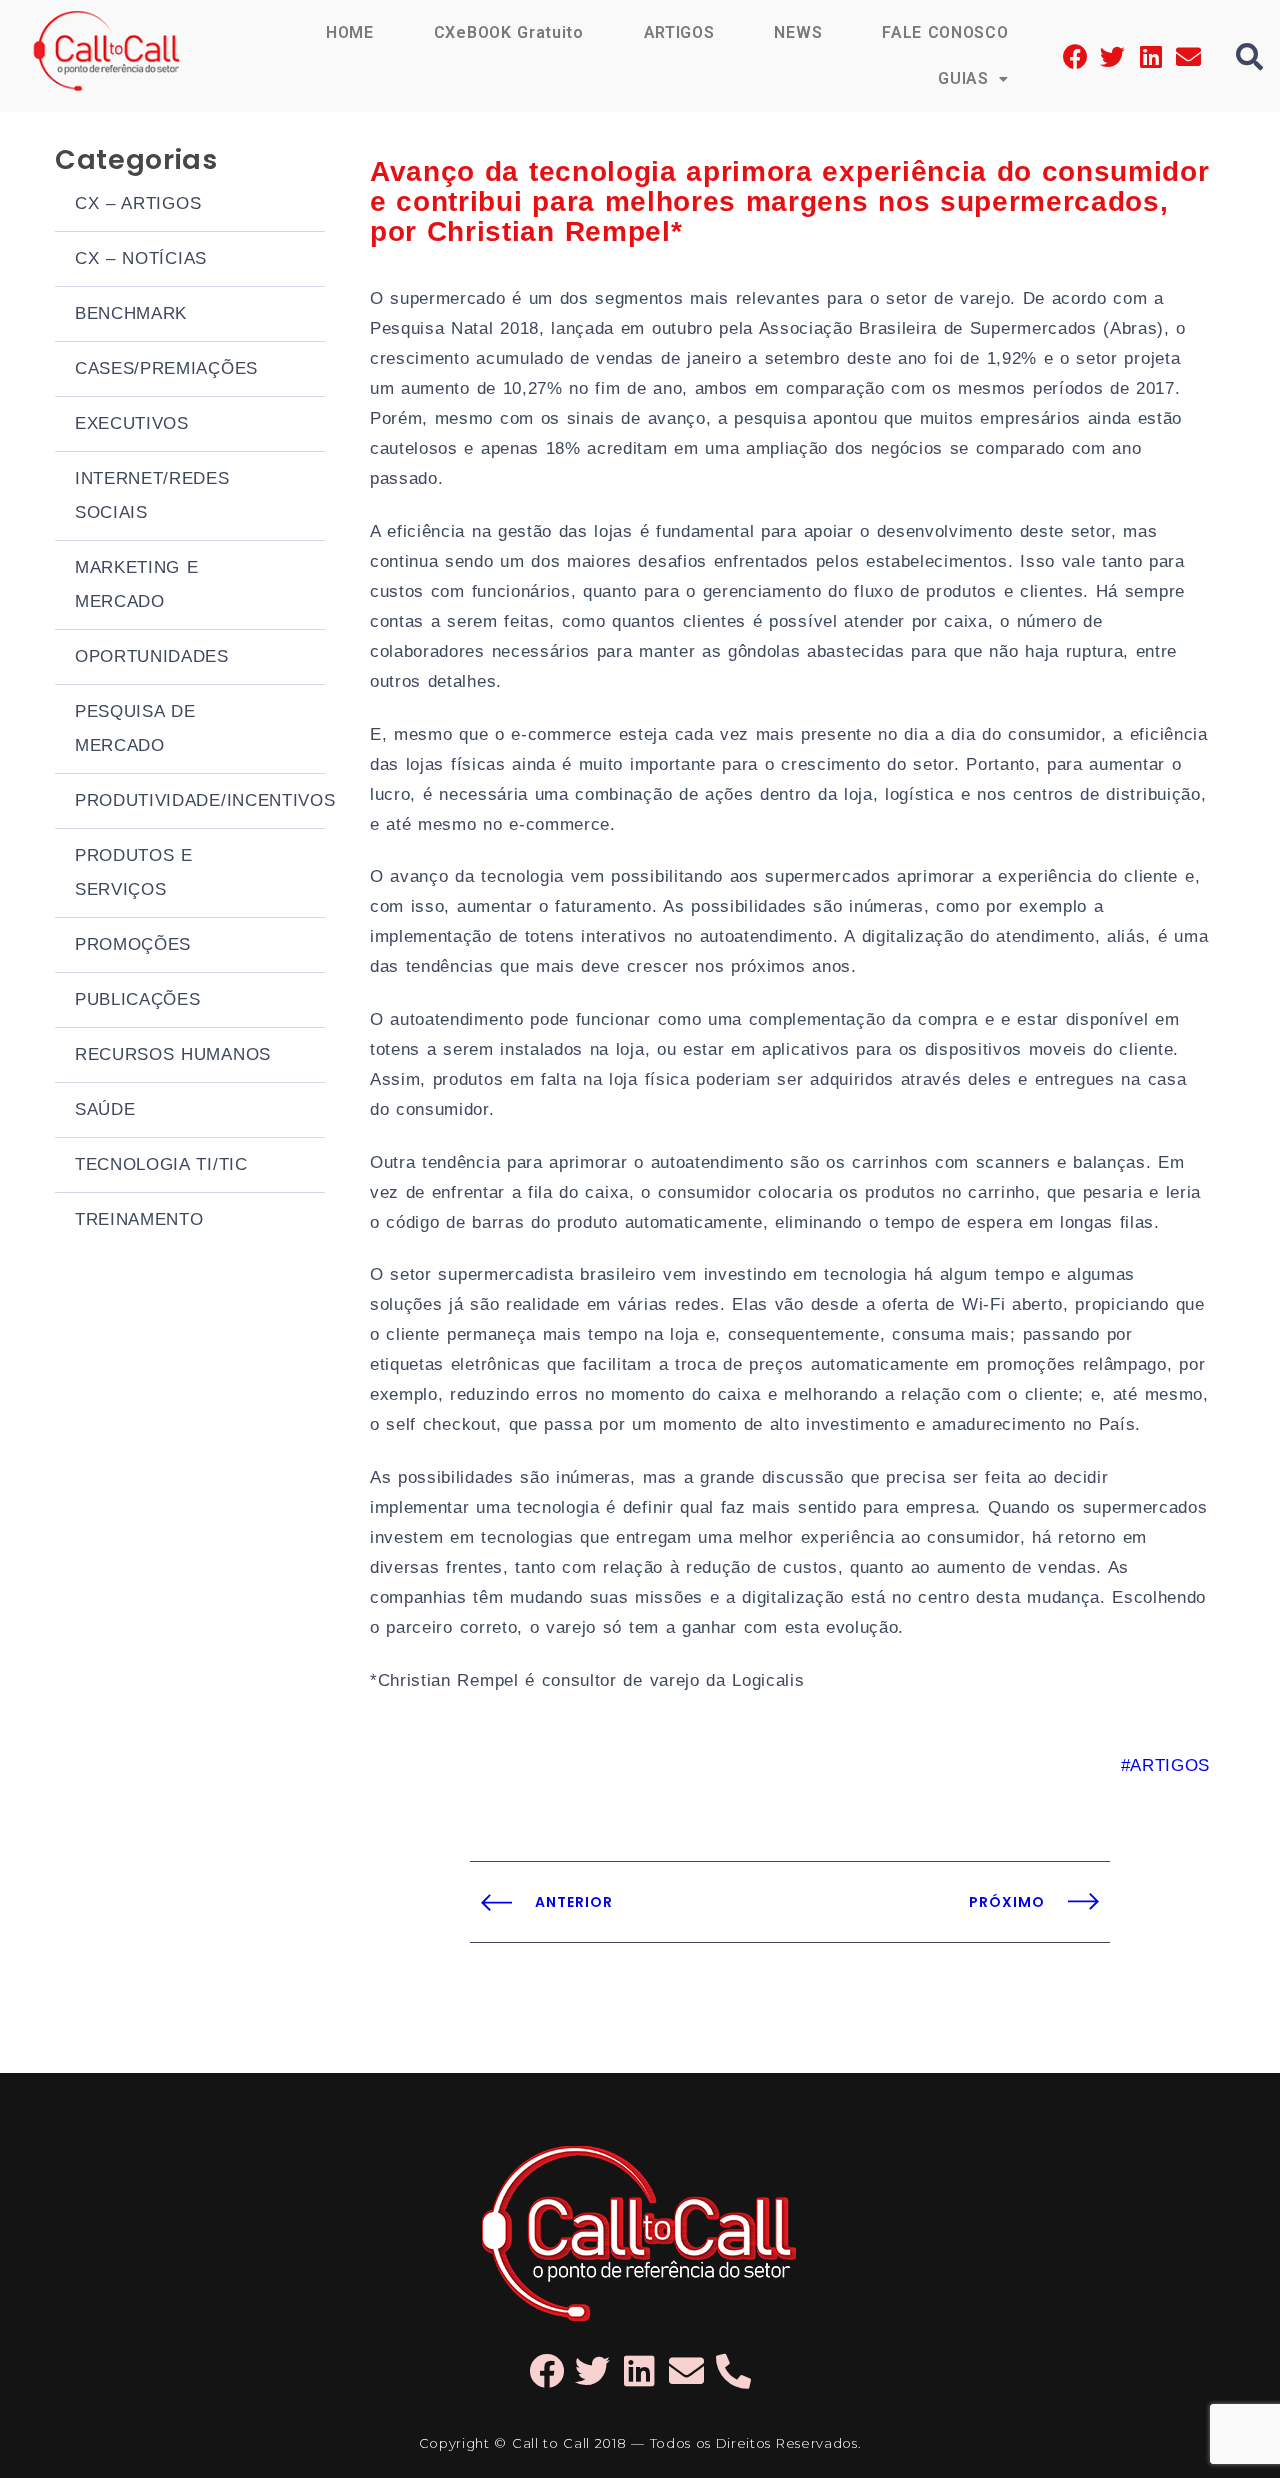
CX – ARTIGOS (138, 203)
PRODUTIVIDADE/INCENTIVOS (200, 800)
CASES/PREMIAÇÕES (166, 368)
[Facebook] (1075, 56)
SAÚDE (105, 1109)
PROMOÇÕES (133, 944)
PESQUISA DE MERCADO (135, 728)
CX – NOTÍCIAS (141, 258)
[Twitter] (1113, 56)
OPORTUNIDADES (152, 656)
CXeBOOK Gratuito (509, 32)
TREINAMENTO (139, 1219)
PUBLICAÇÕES (137, 999)
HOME (350, 32)
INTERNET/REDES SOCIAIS (152, 495)
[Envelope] (1188, 56)
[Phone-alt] (733, 2370)
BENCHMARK (131, 313)
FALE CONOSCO (945, 32)
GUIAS (963, 78)
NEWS (798, 32)
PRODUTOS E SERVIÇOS (134, 872)
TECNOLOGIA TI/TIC (161, 1164)
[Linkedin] (1150, 56)
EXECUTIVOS (132, 423)
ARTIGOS (679, 32)
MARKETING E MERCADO (137, 584)
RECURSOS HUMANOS (173, 1054)
